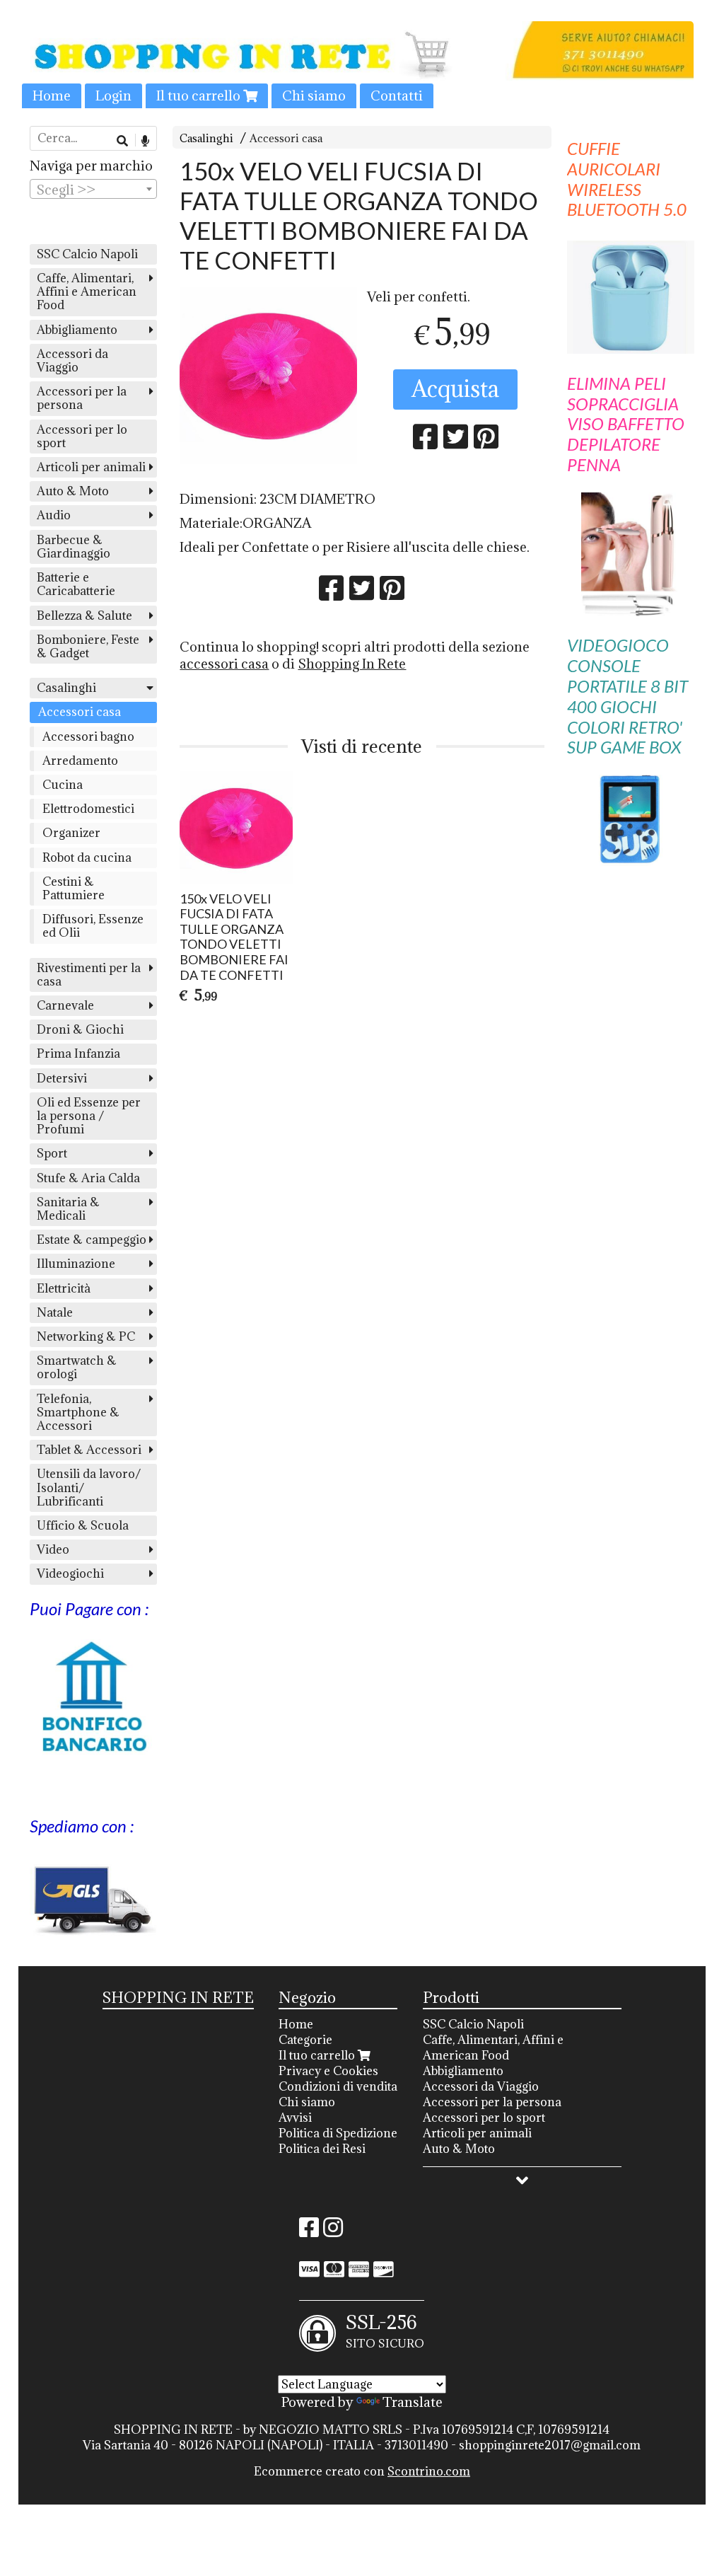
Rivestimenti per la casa (89, 975)
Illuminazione (76, 1264)
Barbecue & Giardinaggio (74, 547)
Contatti (397, 96)
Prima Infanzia (78, 1053)
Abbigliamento (77, 330)
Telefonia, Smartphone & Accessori (78, 1412)
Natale (55, 1312)
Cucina (63, 785)
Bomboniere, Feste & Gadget (88, 646)
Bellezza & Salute (84, 616)
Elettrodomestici (88, 809)
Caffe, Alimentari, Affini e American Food (87, 291)
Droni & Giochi (80, 1029)
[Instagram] (333, 2231)
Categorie (305, 2040)
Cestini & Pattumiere (74, 888)
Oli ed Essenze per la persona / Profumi (89, 1116)
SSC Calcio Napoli (87, 254)
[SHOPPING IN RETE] (362, 65)
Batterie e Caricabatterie (76, 584)
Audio (54, 515)
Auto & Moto (73, 491)
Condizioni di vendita (338, 2086)
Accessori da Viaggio (72, 360)
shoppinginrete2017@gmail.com (550, 2445)
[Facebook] (309, 2231)
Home (52, 96)
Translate (413, 2402)
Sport (52, 1153)
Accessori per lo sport (82, 436)
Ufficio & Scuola (83, 1525)
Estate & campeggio (92, 1240)
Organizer (71, 833)
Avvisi (295, 2118)
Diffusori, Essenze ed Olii (93, 926)
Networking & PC (86, 1336)
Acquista (455, 389)
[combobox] (93, 189)
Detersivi (62, 1078)
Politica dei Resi (322, 2149)
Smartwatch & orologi (77, 1367)
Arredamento (80, 761)
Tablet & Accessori (89, 1450)
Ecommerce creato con (362, 2471)
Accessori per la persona (82, 398)
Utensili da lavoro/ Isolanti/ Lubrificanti (89, 1487)
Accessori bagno (88, 737)
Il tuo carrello (200, 96)
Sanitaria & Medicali (68, 1209)
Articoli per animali (91, 467)
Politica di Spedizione (338, 2133)
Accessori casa (286, 138)
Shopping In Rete (352, 664)
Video (53, 1549)
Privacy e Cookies (328, 2071)
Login (113, 96)
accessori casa (224, 664)
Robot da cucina (87, 857)
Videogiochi (70, 1573)
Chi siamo (314, 96)
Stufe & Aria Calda (88, 1178)
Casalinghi (206, 138)
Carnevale (65, 1005)
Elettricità (64, 1288)
